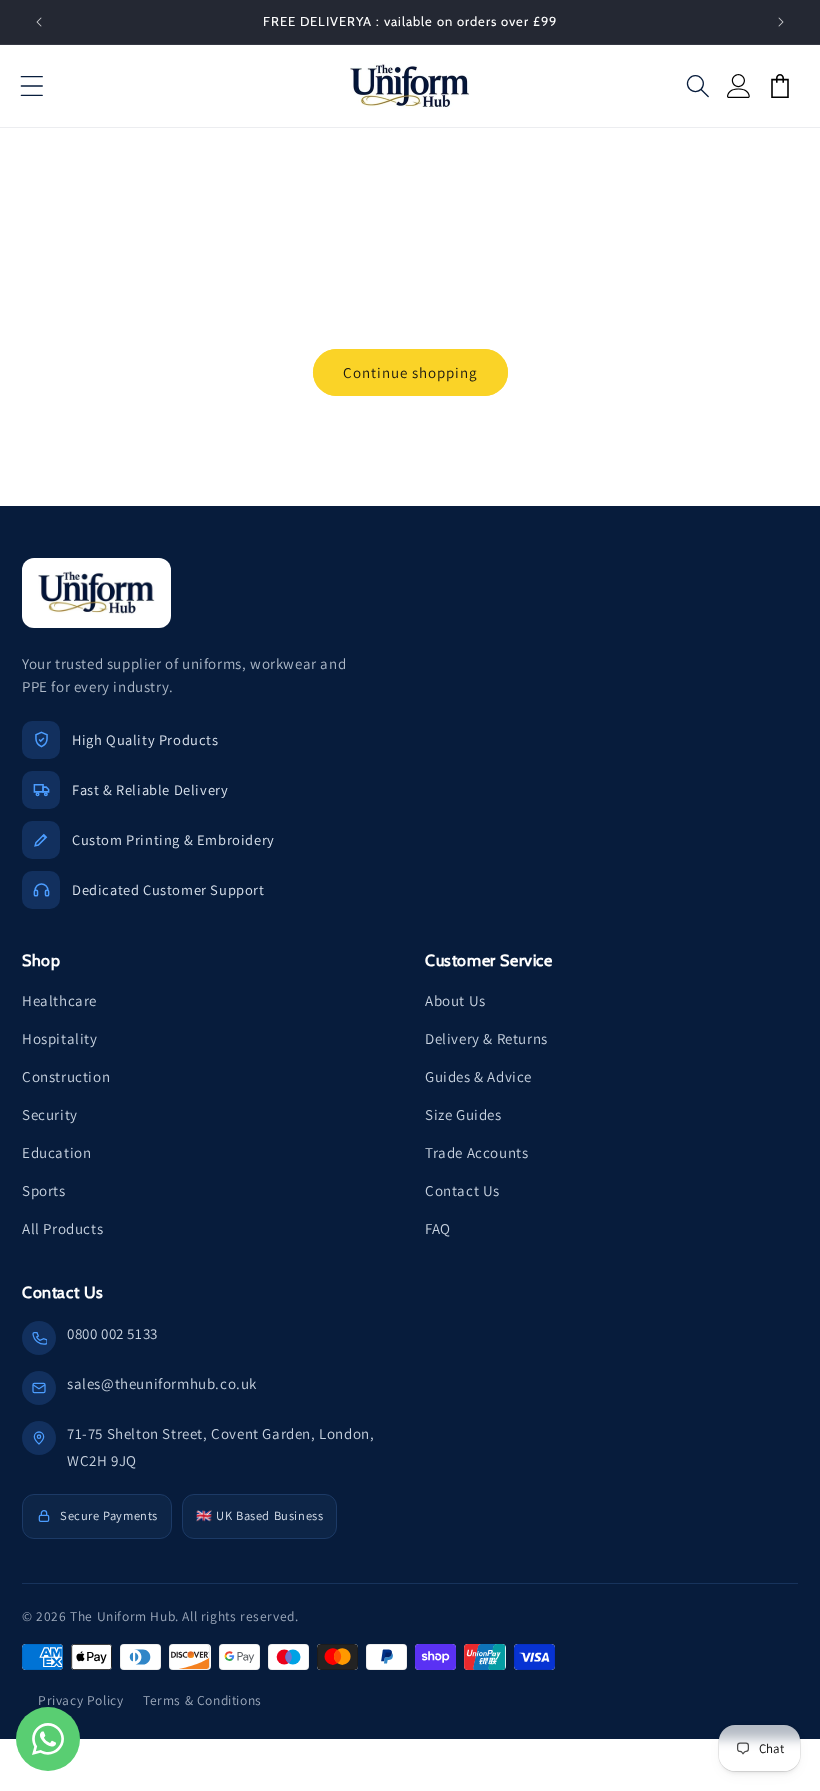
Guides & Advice (478, 1076)
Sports (44, 1190)
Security (50, 1114)
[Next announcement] (781, 22)
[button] (32, 86)
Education (56, 1152)
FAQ (438, 1228)
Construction (66, 1076)
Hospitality (60, 1038)
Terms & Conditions (202, 1700)
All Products (62, 1228)
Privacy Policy (80, 1700)
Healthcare (59, 1000)
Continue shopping (410, 372)
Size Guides (463, 1114)
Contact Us (462, 1190)
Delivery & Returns (486, 1038)
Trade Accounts (476, 1152)
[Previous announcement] (39, 22)
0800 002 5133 (112, 1333)
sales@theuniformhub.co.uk (162, 1383)
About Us (455, 1000)
